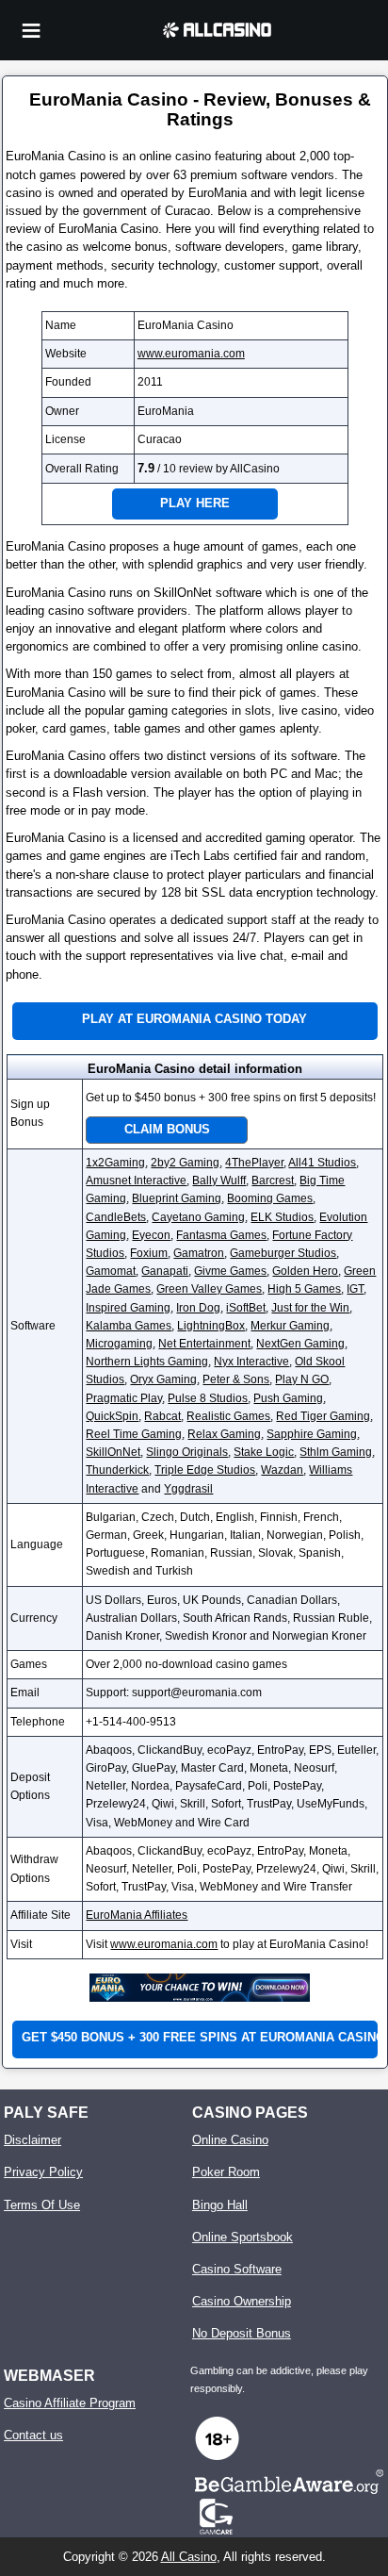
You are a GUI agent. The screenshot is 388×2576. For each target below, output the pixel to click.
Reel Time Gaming (134, 1434)
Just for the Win (310, 1308)
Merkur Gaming (290, 1326)
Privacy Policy (43, 2172)
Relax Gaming (224, 1434)
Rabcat (162, 1416)
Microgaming (119, 1344)
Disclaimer (32, 2140)
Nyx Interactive (251, 1362)
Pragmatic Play (124, 1398)
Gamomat (111, 1271)
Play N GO (302, 1379)
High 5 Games (304, 1289)
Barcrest (273, 1181)
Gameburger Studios (283, 1253)
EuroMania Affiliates (137, 1915)
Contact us (33, 2435)
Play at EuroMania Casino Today (194, 1019)
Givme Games (230, 1271)
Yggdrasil (188, 1489)
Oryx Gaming (163, 1379)
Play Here (195, 503)
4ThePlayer (254, 1163)
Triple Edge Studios (205, 1470)
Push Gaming (288, 1398)
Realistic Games (228, 1416)
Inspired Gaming (128, 1308)
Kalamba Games (129, 1326)
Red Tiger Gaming (323, 1416)
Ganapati (165, 1271)
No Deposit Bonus (242, 2333)
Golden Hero (305, 1271)
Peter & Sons (236, 1379)
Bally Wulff (219, 1181)
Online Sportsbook (242, 2237)
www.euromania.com (191, 354)
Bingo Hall (220, 2205)
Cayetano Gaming (198, 1217)
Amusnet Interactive (136, 1181)
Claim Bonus (167, 1129)
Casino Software (237, 2269)
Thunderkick (117, 1470)
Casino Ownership (242, 2301)
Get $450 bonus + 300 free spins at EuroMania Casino (199, 2037)
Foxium (149, 1253)
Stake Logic (264, 1452)
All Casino (189, 2557)
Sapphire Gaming (312, 1434)
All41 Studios (322, 1163)
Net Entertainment (204, 1344)
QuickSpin (112, 1416)
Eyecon (151, 1235)
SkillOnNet (113, 1452)
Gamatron (199, 1253)
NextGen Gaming (300, 1344)
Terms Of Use (42, 2205)
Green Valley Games (209, 1289)
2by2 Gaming (185, 1163)
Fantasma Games (221, 1235)
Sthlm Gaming (336, 1452)
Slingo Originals (187, 1452)
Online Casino (230, 2140)
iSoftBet (246, 1308)
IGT (355, 1289)
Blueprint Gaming (177, 1198)
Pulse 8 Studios (208, 1398)
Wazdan (282, 1470)
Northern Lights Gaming (147, 1362)
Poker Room (226, 2172)
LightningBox (211, 1326)
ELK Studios (282, 1217)
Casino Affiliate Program (70, 2403)
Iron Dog (198, 1308)
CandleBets (116, 1217)
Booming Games (270, 1198)
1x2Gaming (115, 1163)
